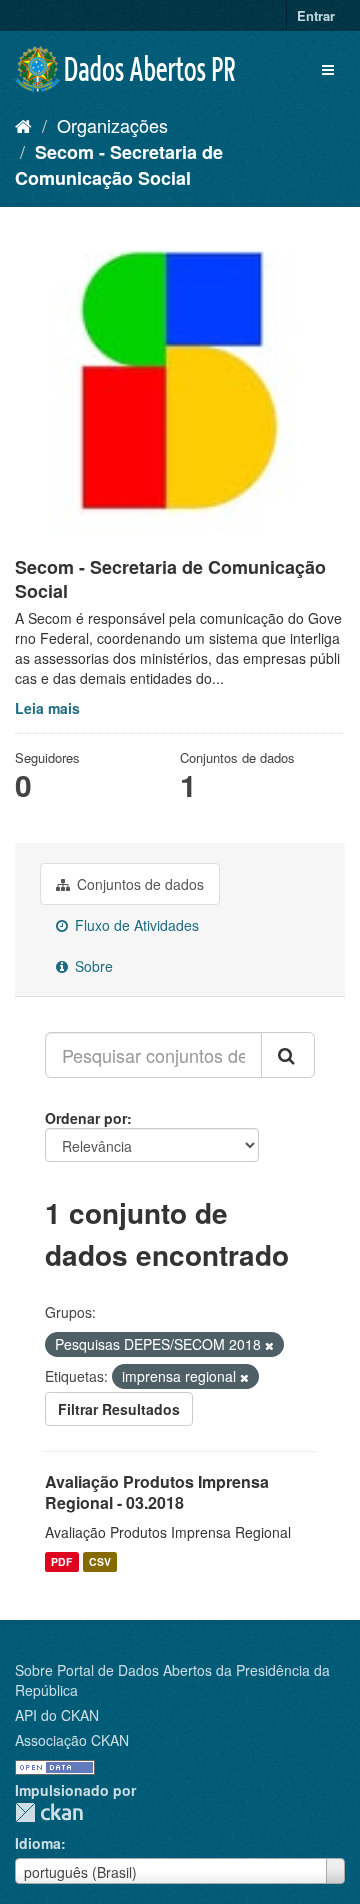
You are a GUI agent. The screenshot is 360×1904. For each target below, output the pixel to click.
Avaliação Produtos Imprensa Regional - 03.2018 (157, 1492)
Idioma (38, 1843)
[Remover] (269, 1345)
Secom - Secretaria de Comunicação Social (119, 165)
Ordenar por (86, 1118)
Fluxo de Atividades (135, 925)
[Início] (23, 125)
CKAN (49, 1812)
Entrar (316, 15)
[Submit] (288, 1055)
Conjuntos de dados (138, 884)
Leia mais (47, 708)
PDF (61, 1561)
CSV (100, 1561)
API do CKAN (57, 1715)
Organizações (112, 125)
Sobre (92, 966)
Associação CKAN (72, 1740)
